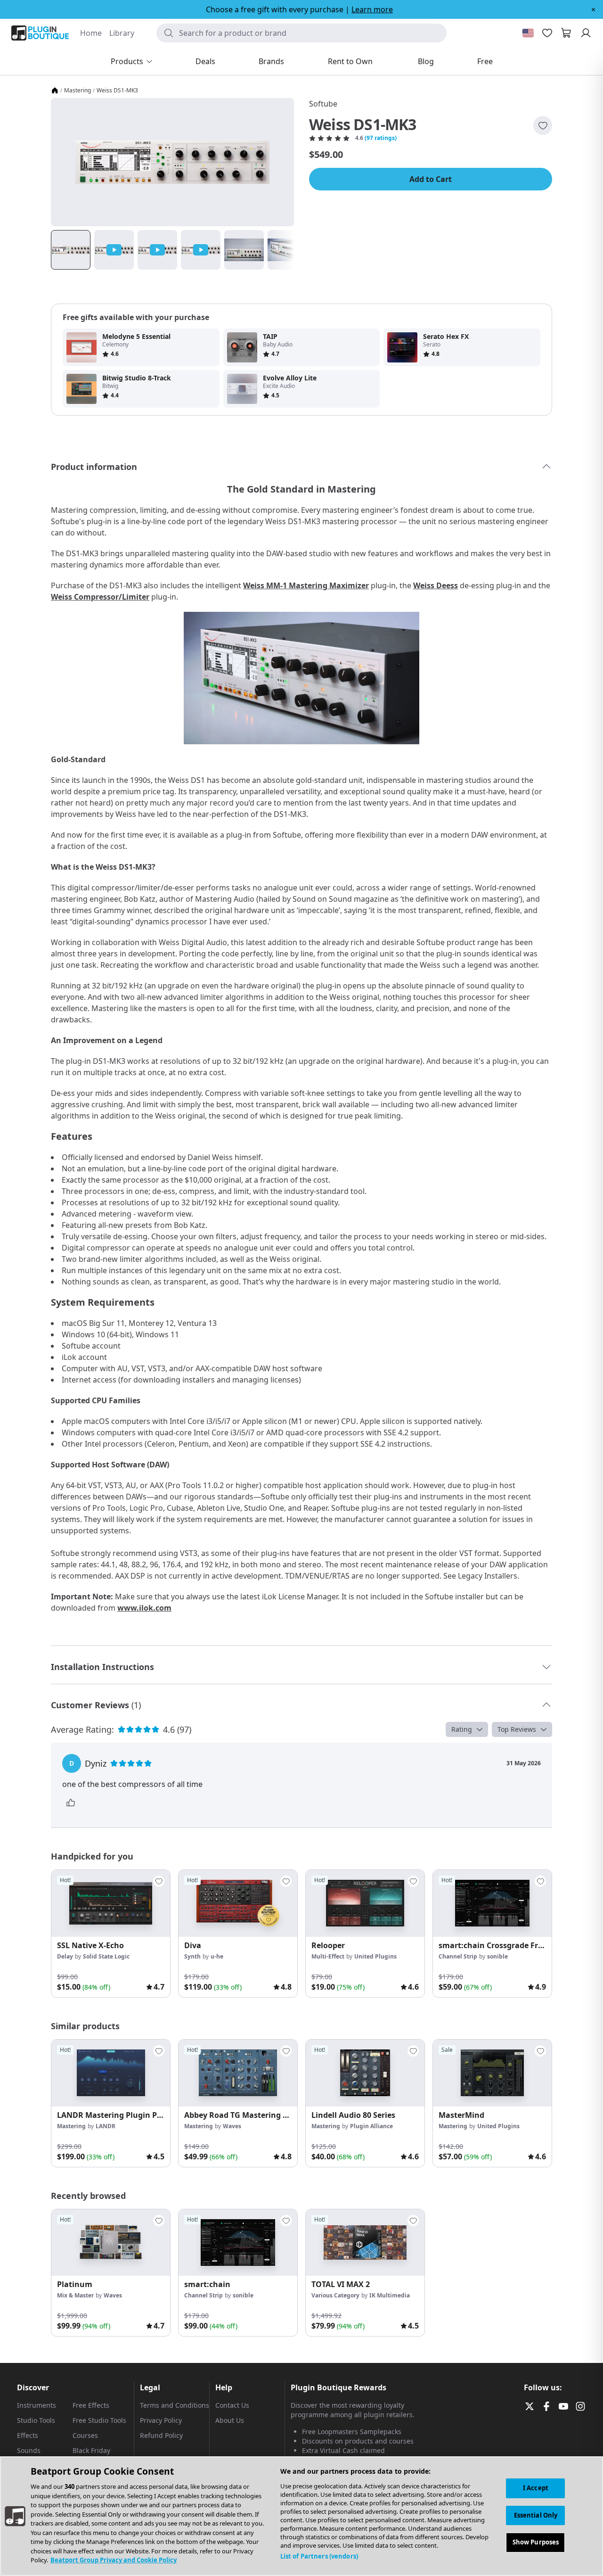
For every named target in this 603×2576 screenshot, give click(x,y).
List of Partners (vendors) (319, 2556)
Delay (65, 1956)
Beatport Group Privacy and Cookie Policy (114, 2560)
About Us (230, 2420)
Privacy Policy (161, 2420)
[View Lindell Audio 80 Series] (365, 2073)
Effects (28, 2435)
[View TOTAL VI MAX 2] (365, 2243)
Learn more (372, 9)
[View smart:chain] (238, 2243)
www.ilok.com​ (144, 1608)
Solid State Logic (106, 1956)
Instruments (37, 2405)
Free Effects (91, 2405)
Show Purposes (536, 2543)
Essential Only (536, 2515)
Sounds (29, 2450)
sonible (497, 1956)
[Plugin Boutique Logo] (40, 33)
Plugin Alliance (371, 2126)
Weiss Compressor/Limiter (100, 597)
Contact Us (232, 2405)
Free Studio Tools (99, 2420)
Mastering (77, 91)
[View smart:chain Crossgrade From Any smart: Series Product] (492, 1903)
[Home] (55, 91)
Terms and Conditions (175, 2405)
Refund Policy (161, 2435)
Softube (323, 104)
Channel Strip (458, 1956)
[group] (111, 1934)
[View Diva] (238, 1903)
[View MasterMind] (492, 2073)
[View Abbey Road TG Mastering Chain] (238, 2073)
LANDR (106, 2126)
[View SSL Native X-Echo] (111, 1903)
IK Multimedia (390, 2295)
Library (122, 33)
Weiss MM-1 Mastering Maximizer (306, 585)
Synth (192, 1956)
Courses (85, 2435)
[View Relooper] (365, 1903)
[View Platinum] (111, 2243)
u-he (217, 1956)
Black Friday (91, 2450)
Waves (232, 2126)
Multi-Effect (328, 1956)
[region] (301, 2516)
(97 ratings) (381, 138)
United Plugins (375, 1956)
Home (91, 33)
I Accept (536, 2488)
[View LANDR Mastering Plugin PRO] (111, 2073)
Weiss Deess (436, 585)
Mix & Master (75, 2295)
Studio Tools (36, 2420)
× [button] (593, 9)
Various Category (335, 2295)
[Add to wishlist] (543, 125)
